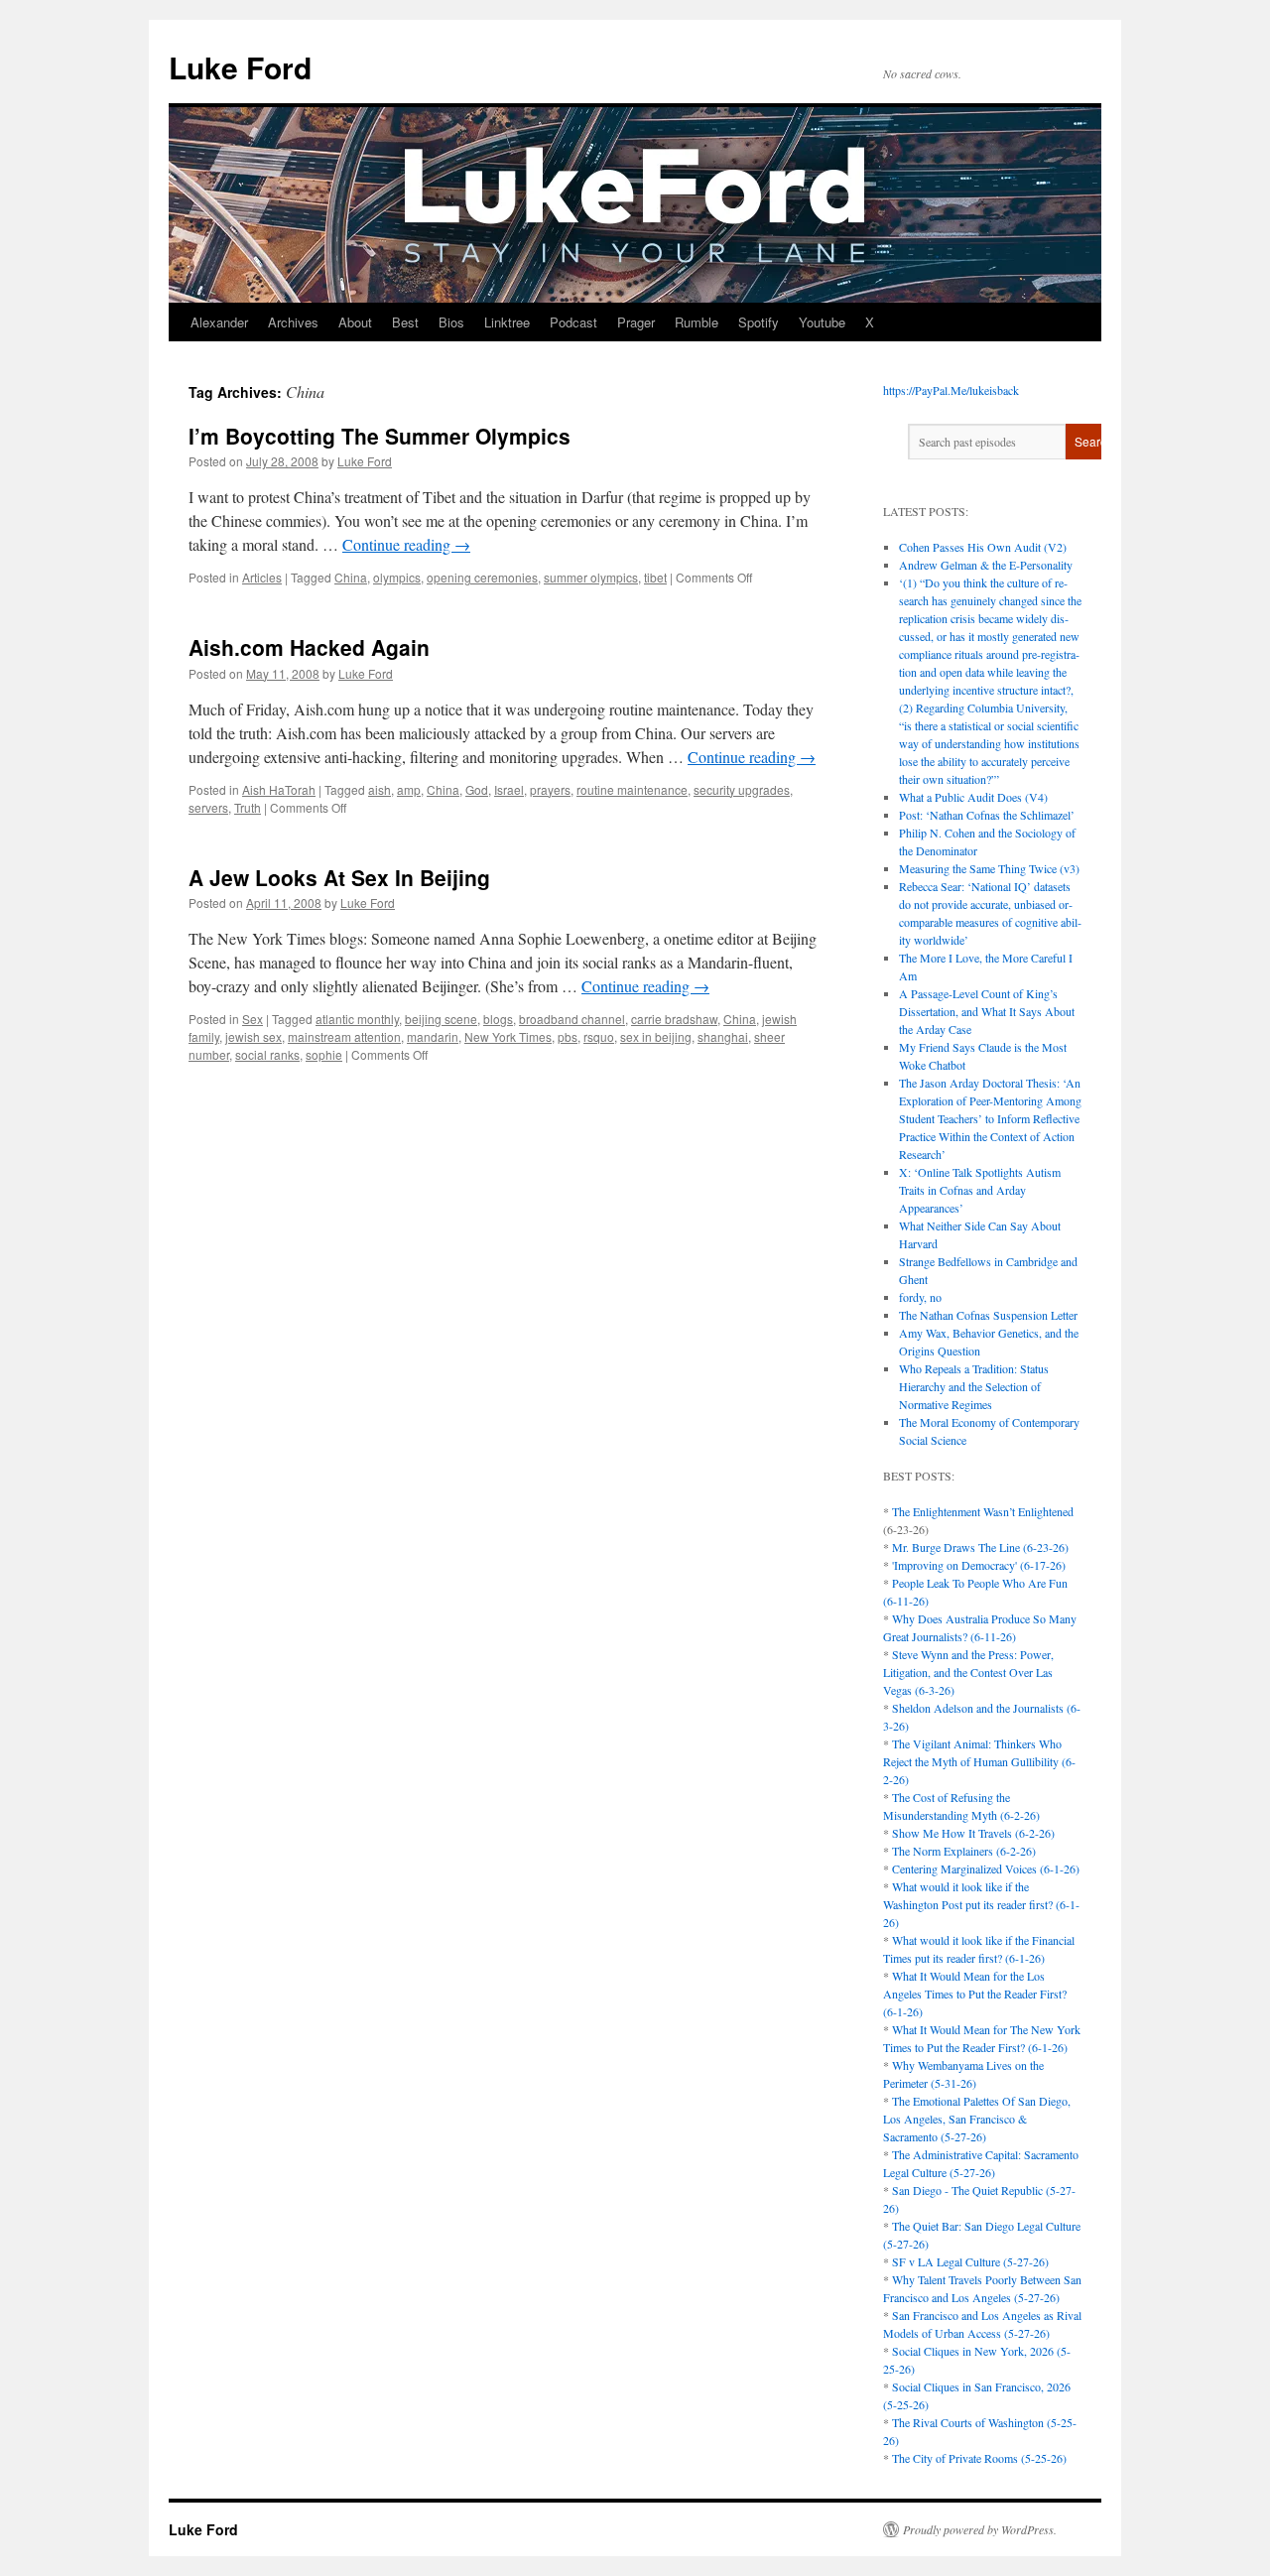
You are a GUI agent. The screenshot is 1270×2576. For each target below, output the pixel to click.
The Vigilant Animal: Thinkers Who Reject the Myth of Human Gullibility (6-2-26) (979, 1761)
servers (208, 807)
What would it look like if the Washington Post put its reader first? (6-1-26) (981, 1904)
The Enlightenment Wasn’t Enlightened (983, 1511)
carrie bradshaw (674, 1019)
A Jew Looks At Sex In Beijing (339, 877)
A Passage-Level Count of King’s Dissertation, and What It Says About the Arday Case (987, 1011)
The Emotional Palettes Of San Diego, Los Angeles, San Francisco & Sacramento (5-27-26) (977, 2119)
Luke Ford (240, 67)
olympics (397, 577)
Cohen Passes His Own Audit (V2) (983, 547)
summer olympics (591, 577)
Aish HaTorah (279, 789)
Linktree (507, 322)
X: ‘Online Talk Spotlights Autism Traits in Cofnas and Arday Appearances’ (980, 1190)
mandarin (433, 1036)
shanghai (723, 1036)
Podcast (573, 322)
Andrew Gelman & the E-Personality (986, 565)
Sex (253, 1019)
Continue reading (406, 544)
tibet (655, 577)
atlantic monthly (357, 1019)
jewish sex (254, 1036)
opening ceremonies (482, 577)
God (477, 789)
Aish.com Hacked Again (309, 647)
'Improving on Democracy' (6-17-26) (979, 1565)
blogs (498, 1019)
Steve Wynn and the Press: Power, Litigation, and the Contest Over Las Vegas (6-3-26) (968, 1672)
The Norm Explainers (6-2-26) (964, 1851)
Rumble (697, 322)
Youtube (822, 322)
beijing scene (441, 1019)
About (355, 322)
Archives (293, 322)
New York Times (508, 1036)
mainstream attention (344, 1036)
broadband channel (572, 1019)
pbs (568, 1036)
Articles (262, 577)
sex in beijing (656, 1036)
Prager (636, 322)
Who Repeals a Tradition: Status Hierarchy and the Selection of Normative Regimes (974, 1386)
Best (405, 322)
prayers (550, 789)
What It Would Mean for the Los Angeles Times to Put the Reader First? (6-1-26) (975, 1994)
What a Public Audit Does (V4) (973, 797)
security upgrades (742, 789)
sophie (324, 1054)
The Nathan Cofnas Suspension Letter (988, 1315)
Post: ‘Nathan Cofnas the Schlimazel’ (987, 815)
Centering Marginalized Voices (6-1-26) (986, 1868)
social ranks (267, 1054)
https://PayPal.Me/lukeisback (951, 390)
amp (409, 789)
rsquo (599, 1036)
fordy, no (920, 1297)
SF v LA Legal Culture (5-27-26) (970, 2261)
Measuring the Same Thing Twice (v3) (989, 868)
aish (380, 789)
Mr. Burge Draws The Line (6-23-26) (980, 1547)
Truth (248, 807)
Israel (509, 789)
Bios (451, 322)
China (351, 577)
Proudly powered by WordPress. (980, 2529)
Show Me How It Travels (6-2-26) (973, 1833)
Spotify (759, 322)
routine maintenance (632, 789)
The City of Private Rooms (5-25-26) (979, 2458)
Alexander (219, 322)
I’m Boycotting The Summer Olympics (380, 436)
